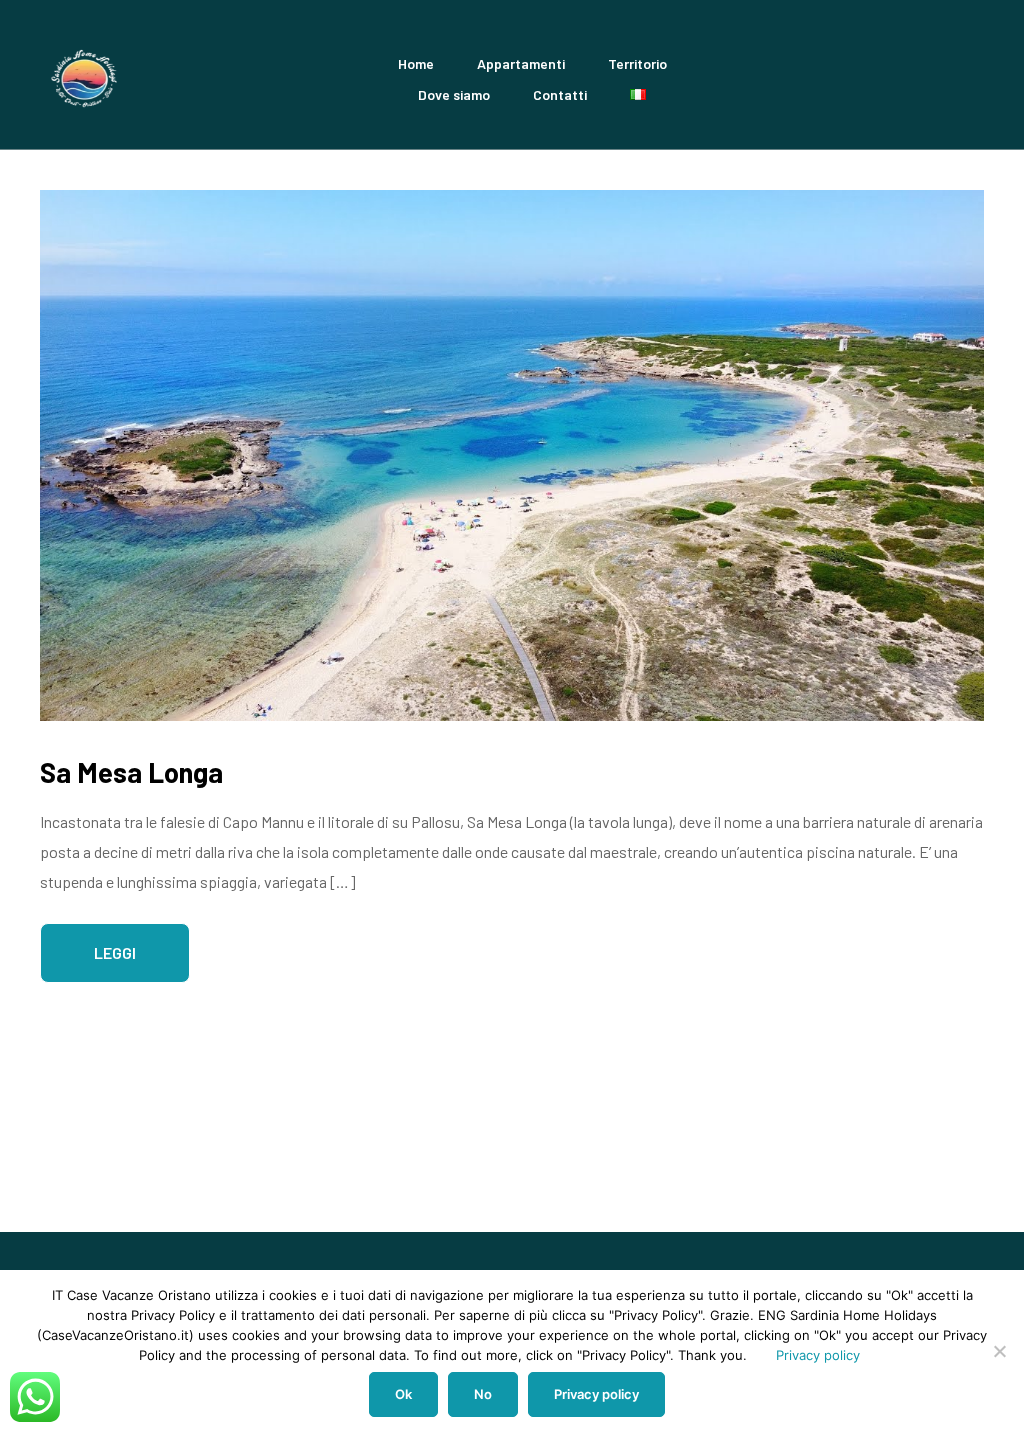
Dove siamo (454, 94)
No (483, 1394)
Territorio (637, 63)
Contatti (560, 94)
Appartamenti (521, 63)
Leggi (115, 952)
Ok (403, 1394)
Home (416, 63)
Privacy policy (818, 1355)
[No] (999, 1351)
